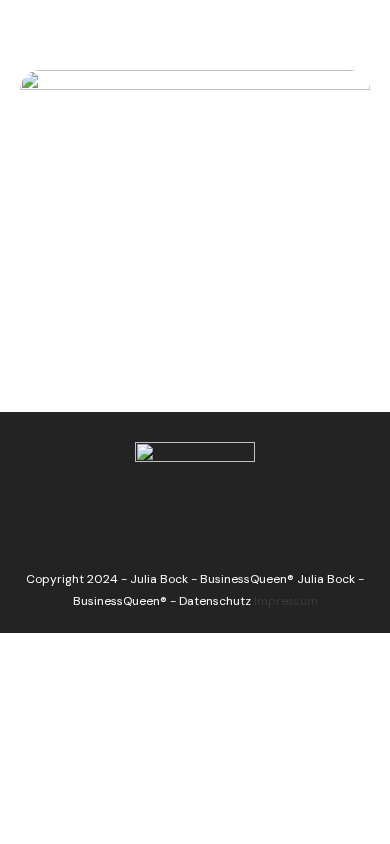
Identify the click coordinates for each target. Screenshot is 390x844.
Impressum (286, 601)
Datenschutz (215, 601)
